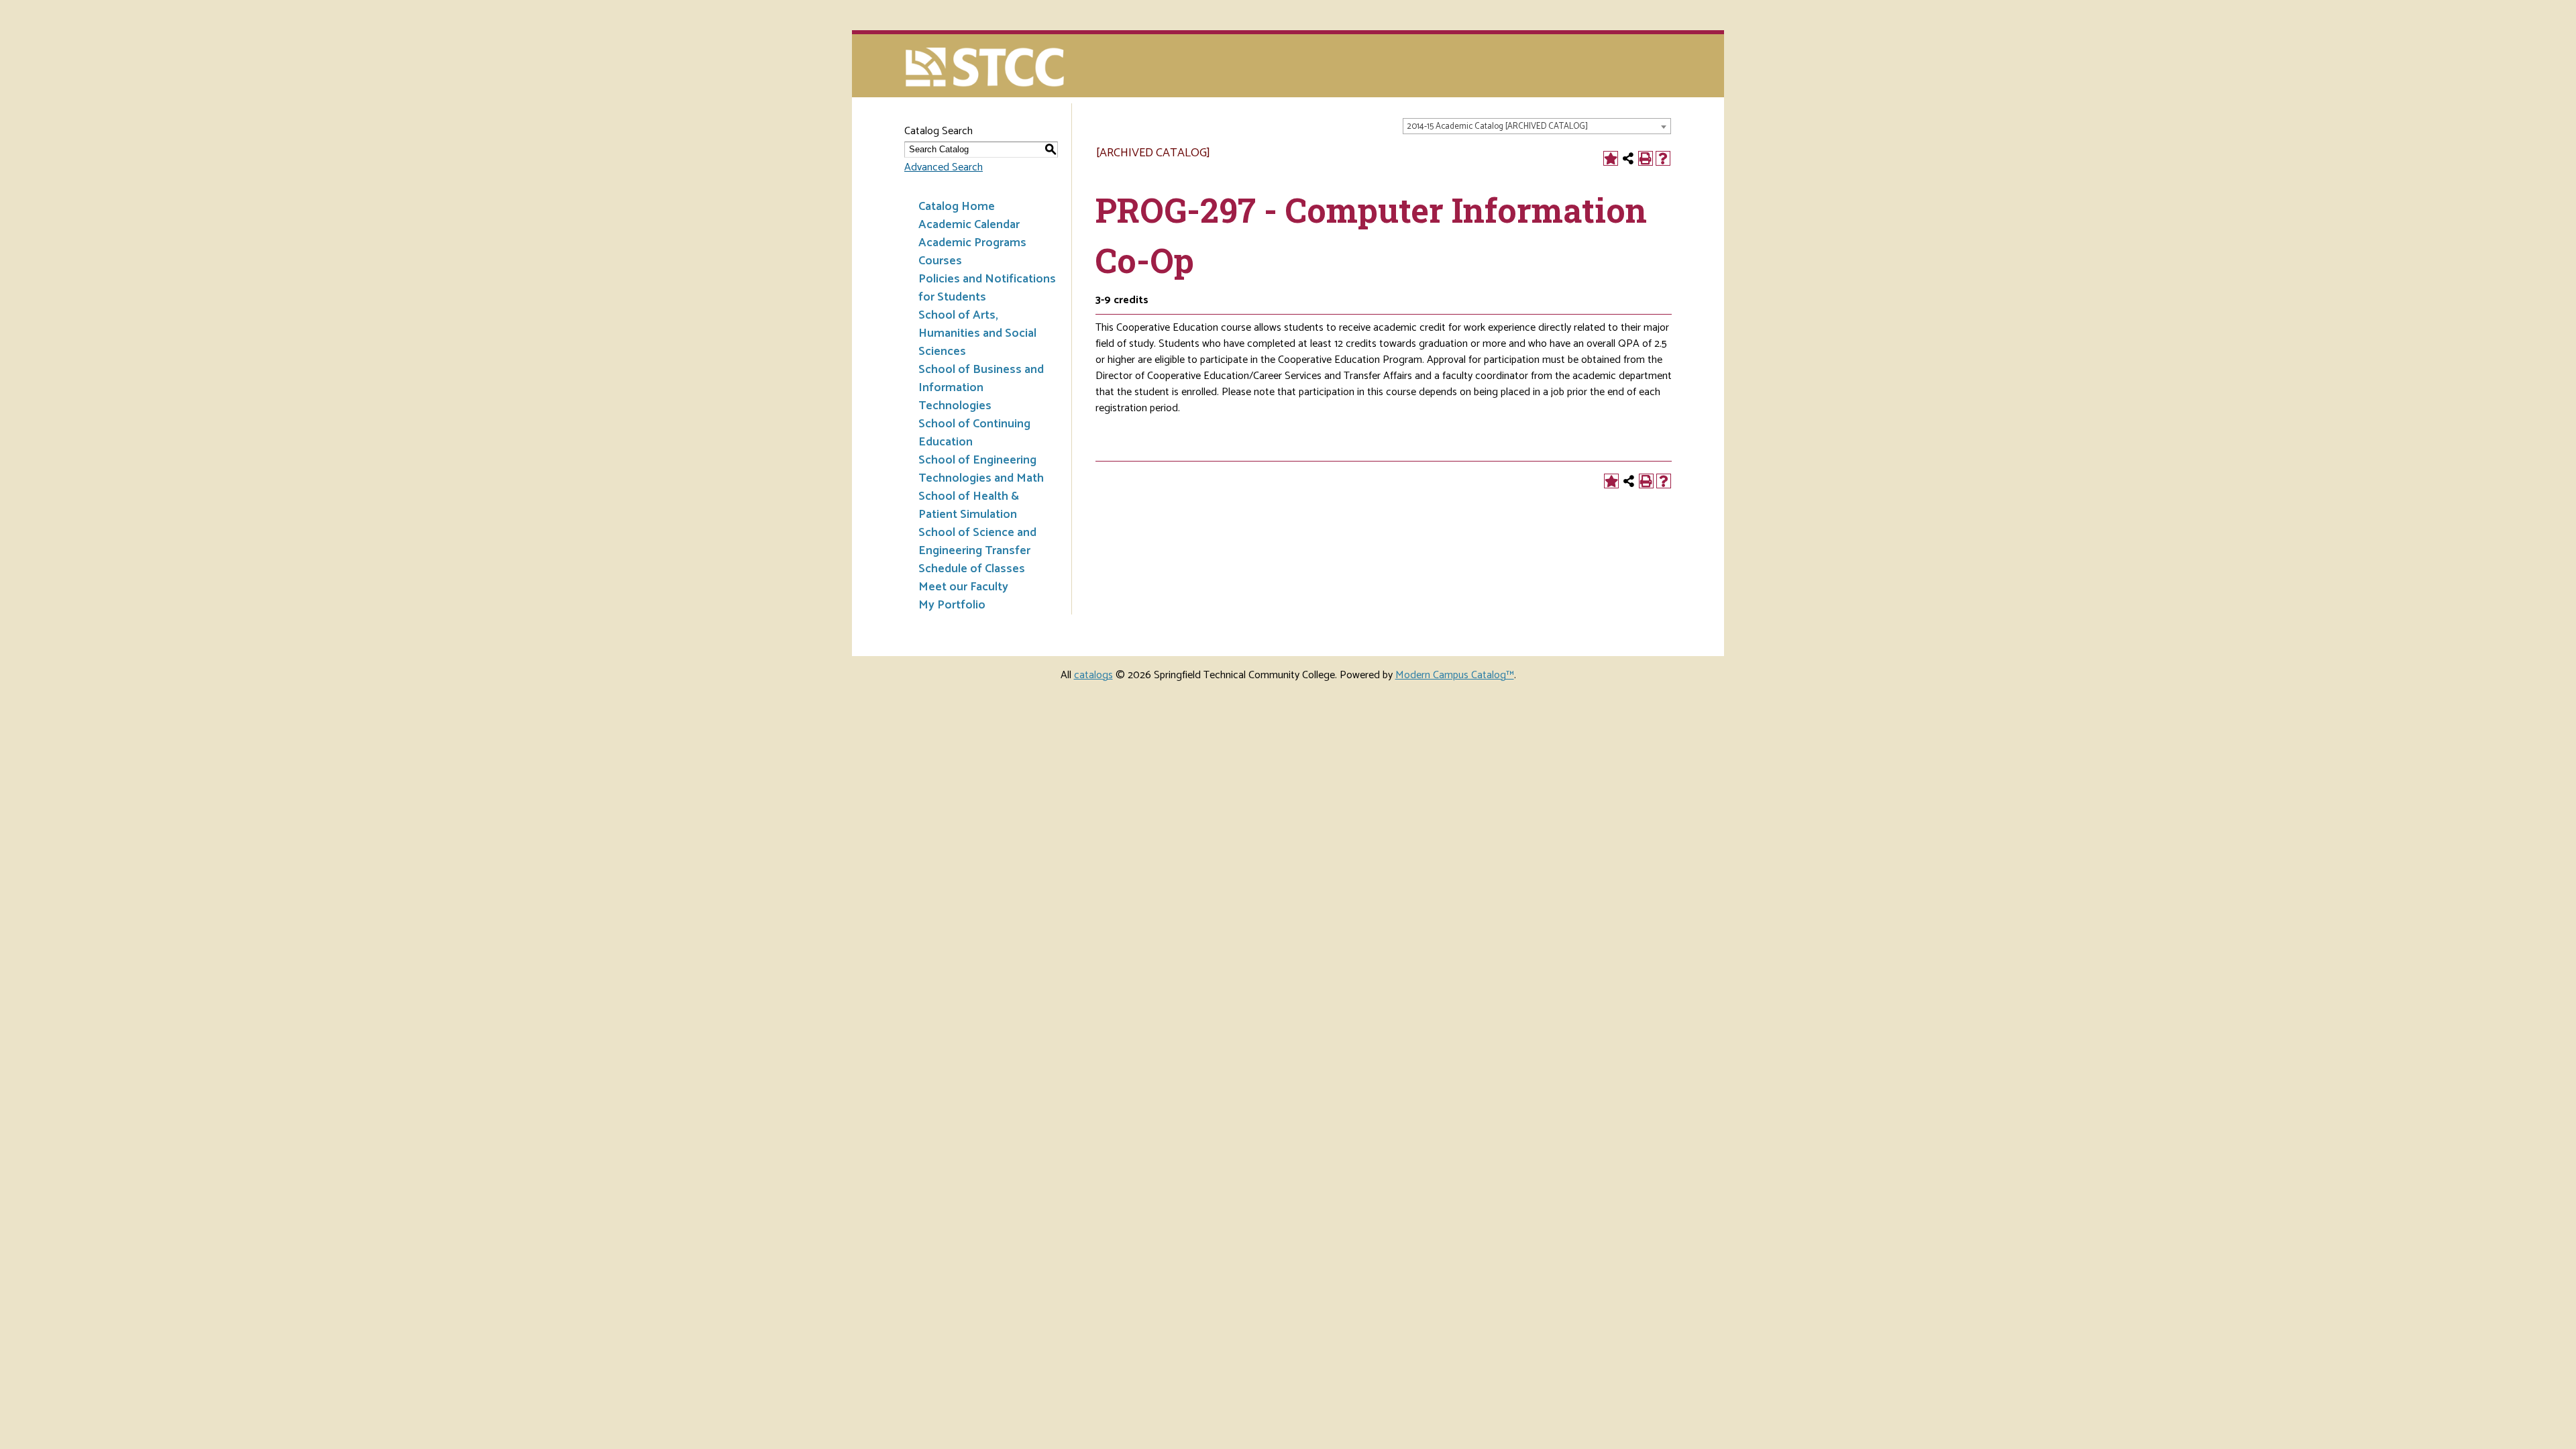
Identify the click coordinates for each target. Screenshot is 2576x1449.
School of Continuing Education (974, 433)
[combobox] (1537, 126)
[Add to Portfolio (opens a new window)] (1611, 158)
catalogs (1093, 675)
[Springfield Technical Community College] (986, 69)
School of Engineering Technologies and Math (981, 469)
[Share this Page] (1628, 158)
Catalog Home (957, 207)
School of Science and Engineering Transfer (977, 542)
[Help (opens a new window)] (1663, 158)
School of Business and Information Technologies (981, 388)
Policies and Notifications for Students (987, 288)
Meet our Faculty (963, 587)
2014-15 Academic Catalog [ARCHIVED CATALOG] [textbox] (1497, 126)
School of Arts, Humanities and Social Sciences (977, 333)
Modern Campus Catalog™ (1455, 675)
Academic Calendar (969, 225)
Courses (940, 261)
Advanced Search (944, 167)
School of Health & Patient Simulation (969, 505)
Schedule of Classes (972, 569)
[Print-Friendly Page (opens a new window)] (1646, 158)
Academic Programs (972, 243)
